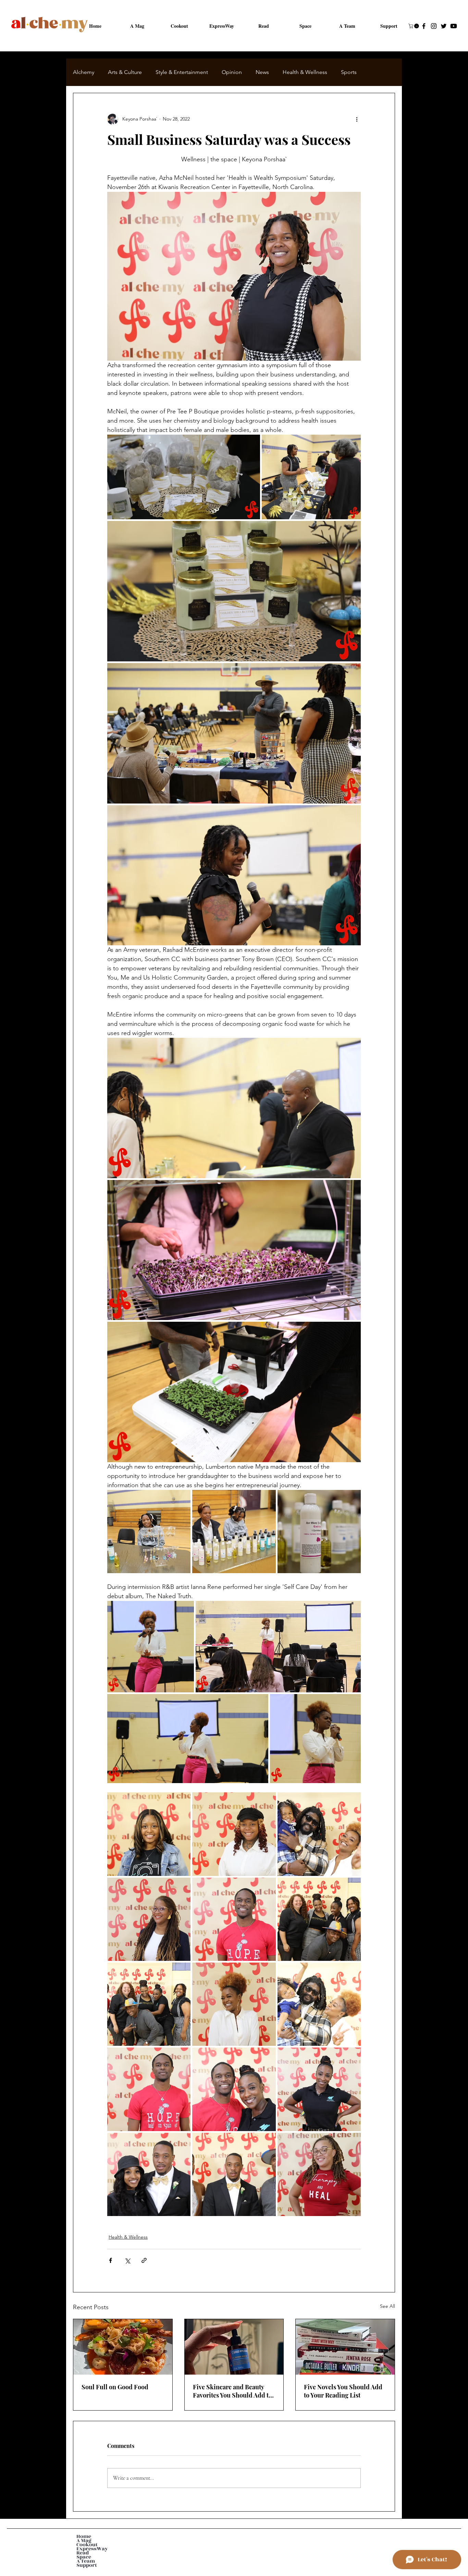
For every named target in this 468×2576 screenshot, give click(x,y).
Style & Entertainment (182, 72)
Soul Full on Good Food (115, 2387)
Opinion (232, 72)
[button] (414, 26)
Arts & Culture (125, 72)
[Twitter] (444, 26)
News (262, 72)
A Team (86, 2567)
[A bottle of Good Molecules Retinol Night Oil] (234, 2347)
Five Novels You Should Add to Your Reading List (343, 2391)
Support (87, 2571)
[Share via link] (144, 2260)
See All (387, 2306)
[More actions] (357, 119)
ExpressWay (92, 2554)
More (347, 72)
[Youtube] (454, 26)
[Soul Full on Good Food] (123, 2347)
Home (84, 2542)
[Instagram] (434, 26)
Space (84, 2563)
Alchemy (84, 72)
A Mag (84, 2546)
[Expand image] (184, 477)
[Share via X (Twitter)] (127, 2260)
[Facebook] (424, 26)
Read (83, 2559)
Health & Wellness (305, 72)
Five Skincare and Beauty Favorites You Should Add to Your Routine (232, 2391)
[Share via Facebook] (110, 2260)
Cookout (87, 2550)
